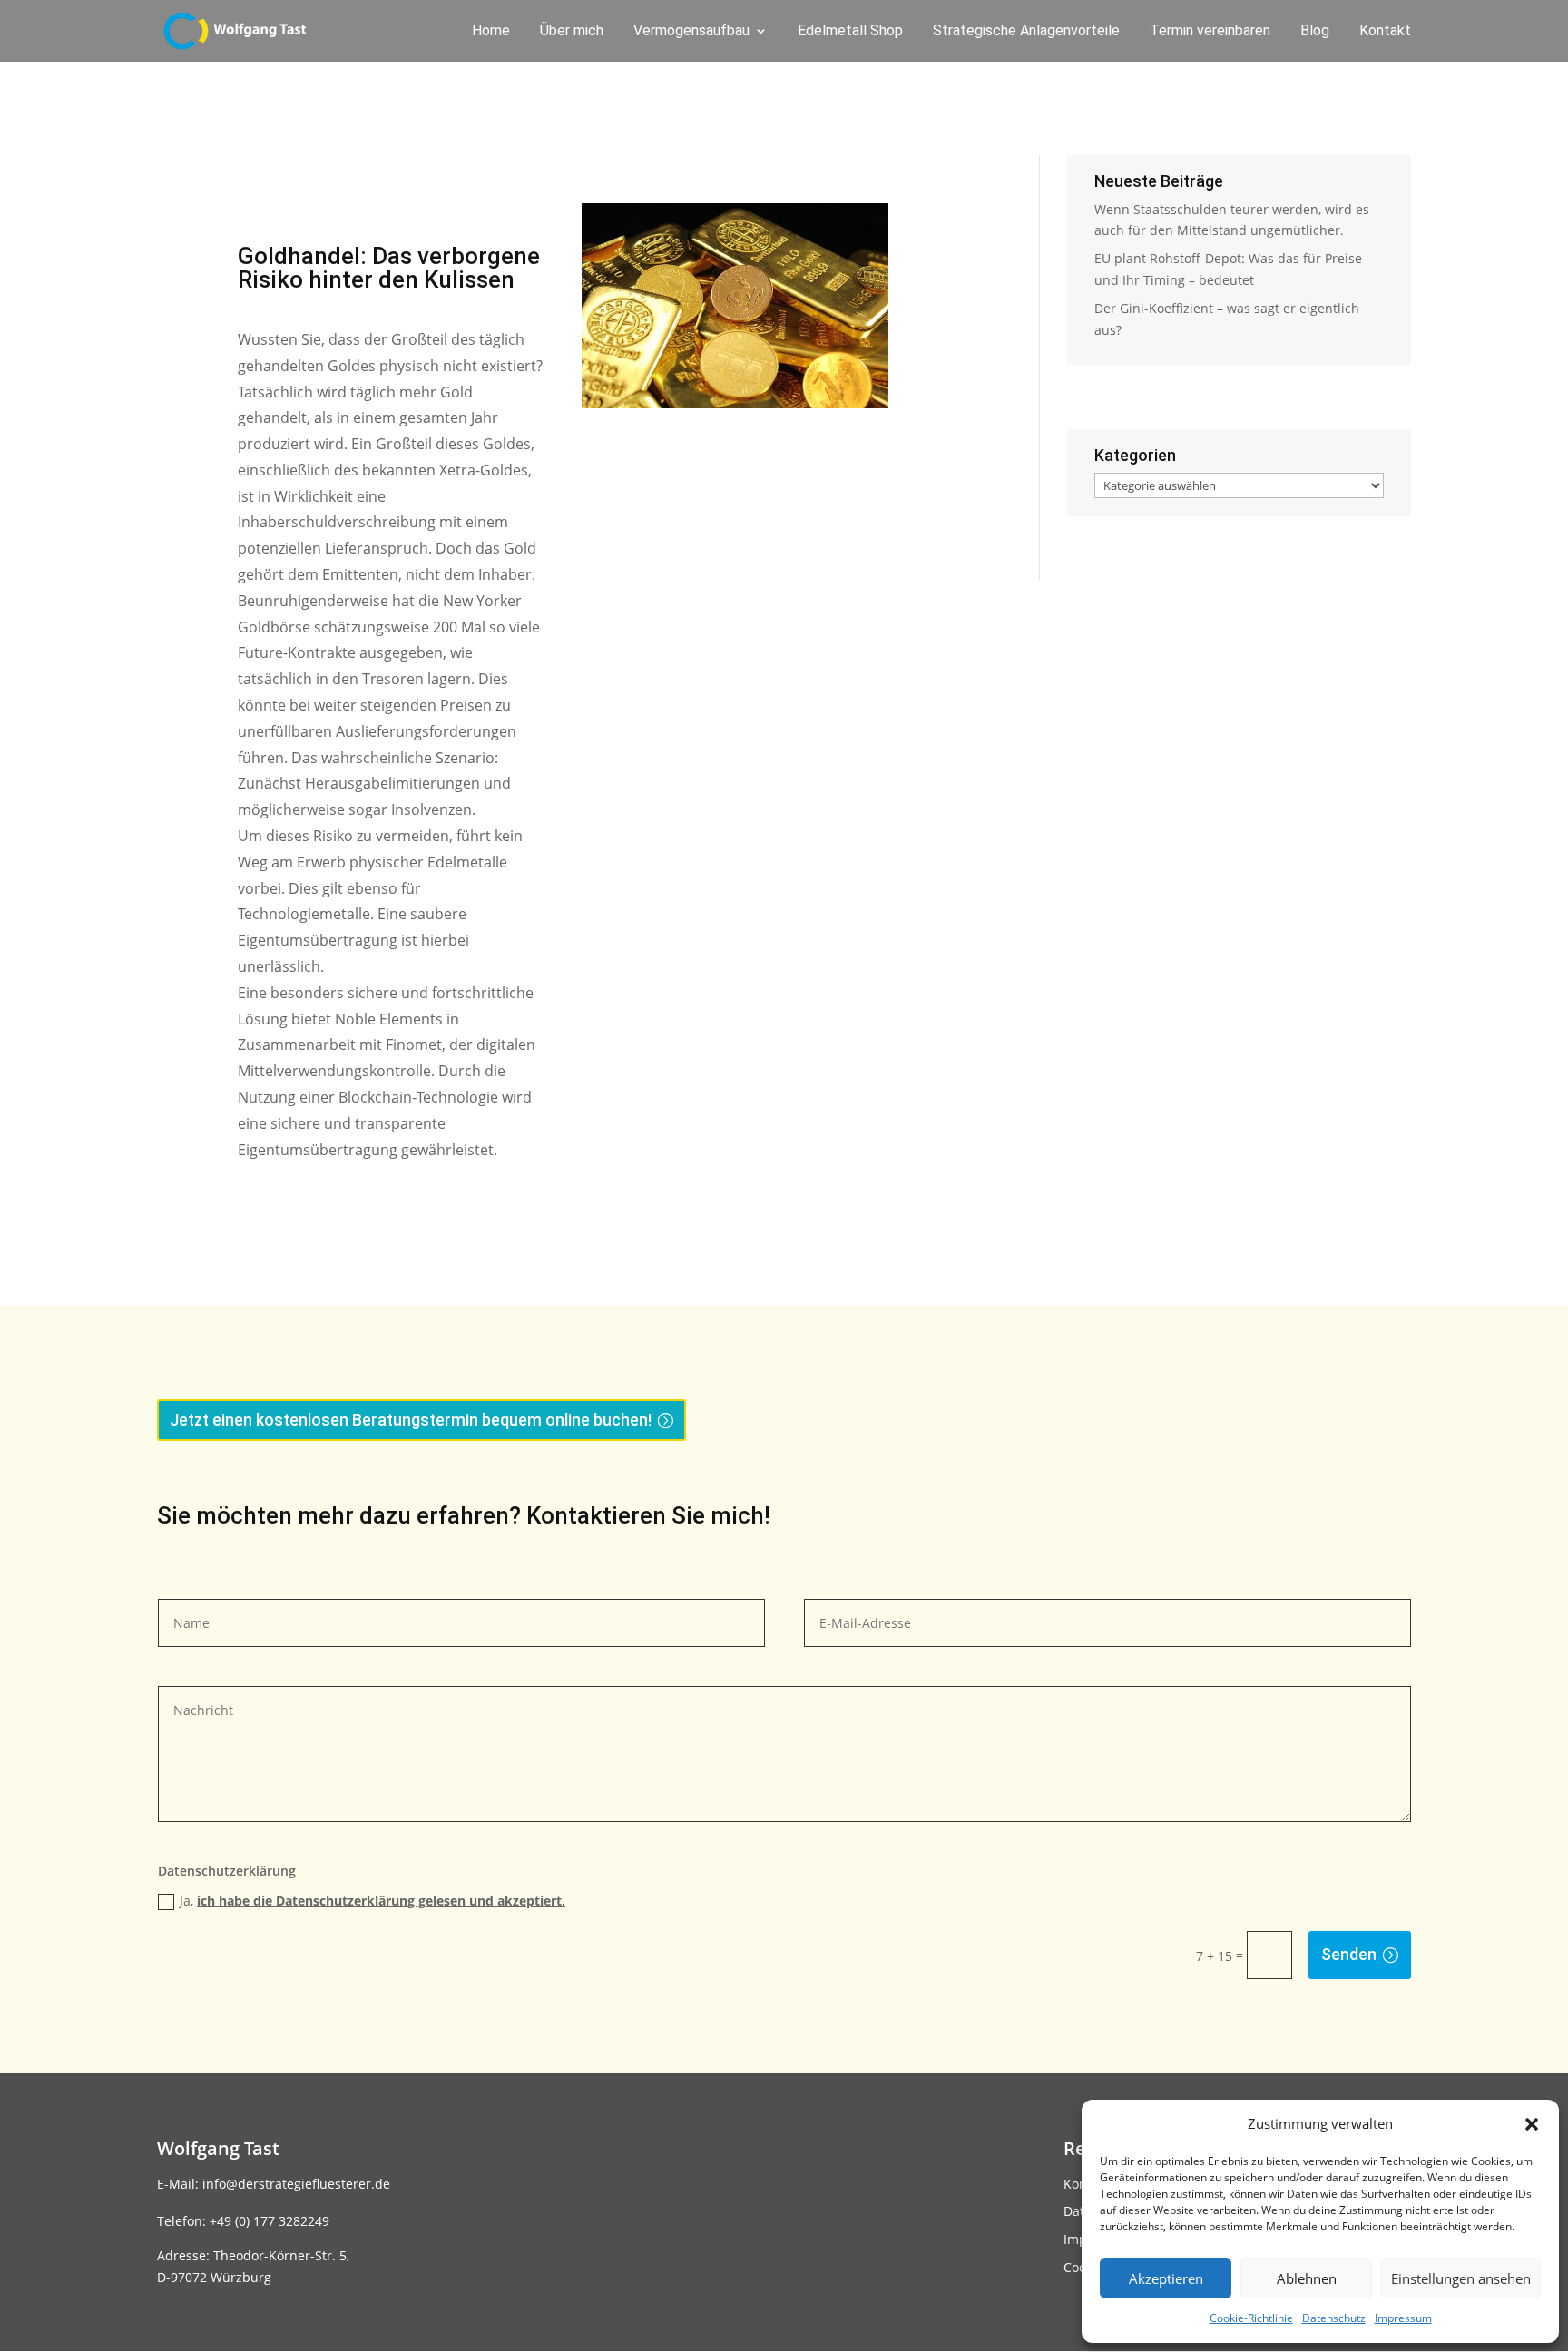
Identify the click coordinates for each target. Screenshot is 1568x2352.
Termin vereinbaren (1210, 32)
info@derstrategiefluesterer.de (296, 2184)
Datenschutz (1334, 2318)
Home (491, 32)
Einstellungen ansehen (1461, 2278)
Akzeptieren (1166, 2278)
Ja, (372, 1901)
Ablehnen (1307, 2278)
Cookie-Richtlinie (1251, 2318)
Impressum (1403, 2318)
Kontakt (1385, 32)
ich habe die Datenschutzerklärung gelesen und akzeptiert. (381, 1901)
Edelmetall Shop (850, 32)
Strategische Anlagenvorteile (1026, 32)
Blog (1315, 32)
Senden (1349, 1954)
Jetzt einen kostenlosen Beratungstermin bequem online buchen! (411, 1420)
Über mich (572, 32)
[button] (1532, 2124)
